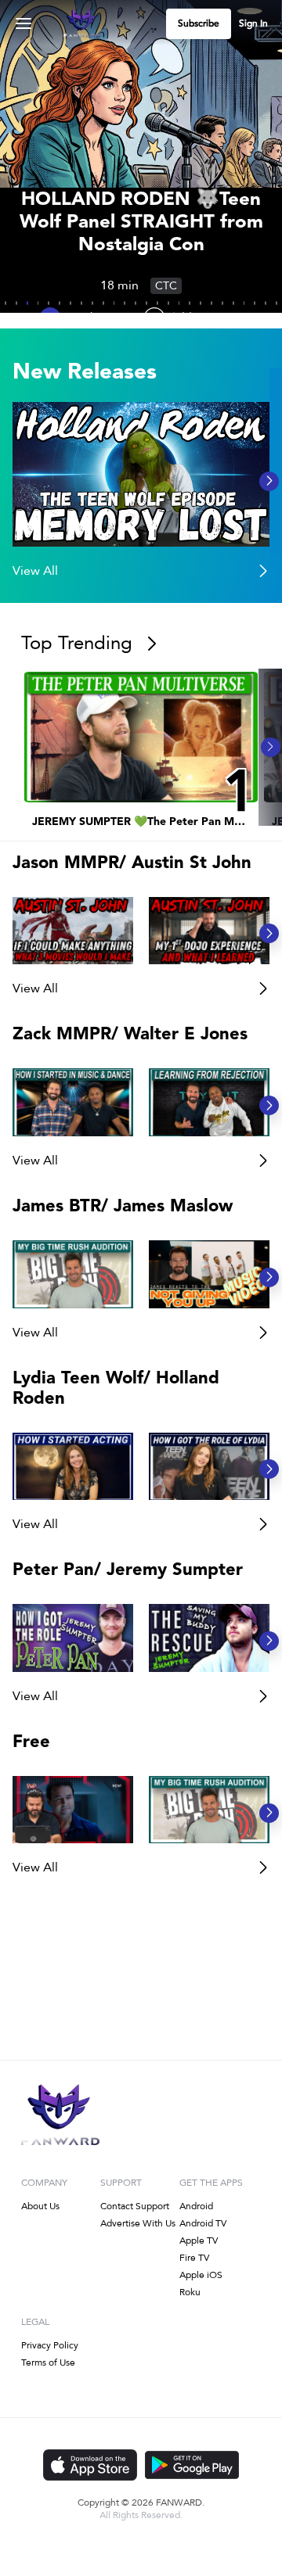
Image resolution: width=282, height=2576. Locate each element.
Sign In (253, 24)
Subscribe (199, 24)
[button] (141, 474)
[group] (141, 474)
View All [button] (35, 988)
